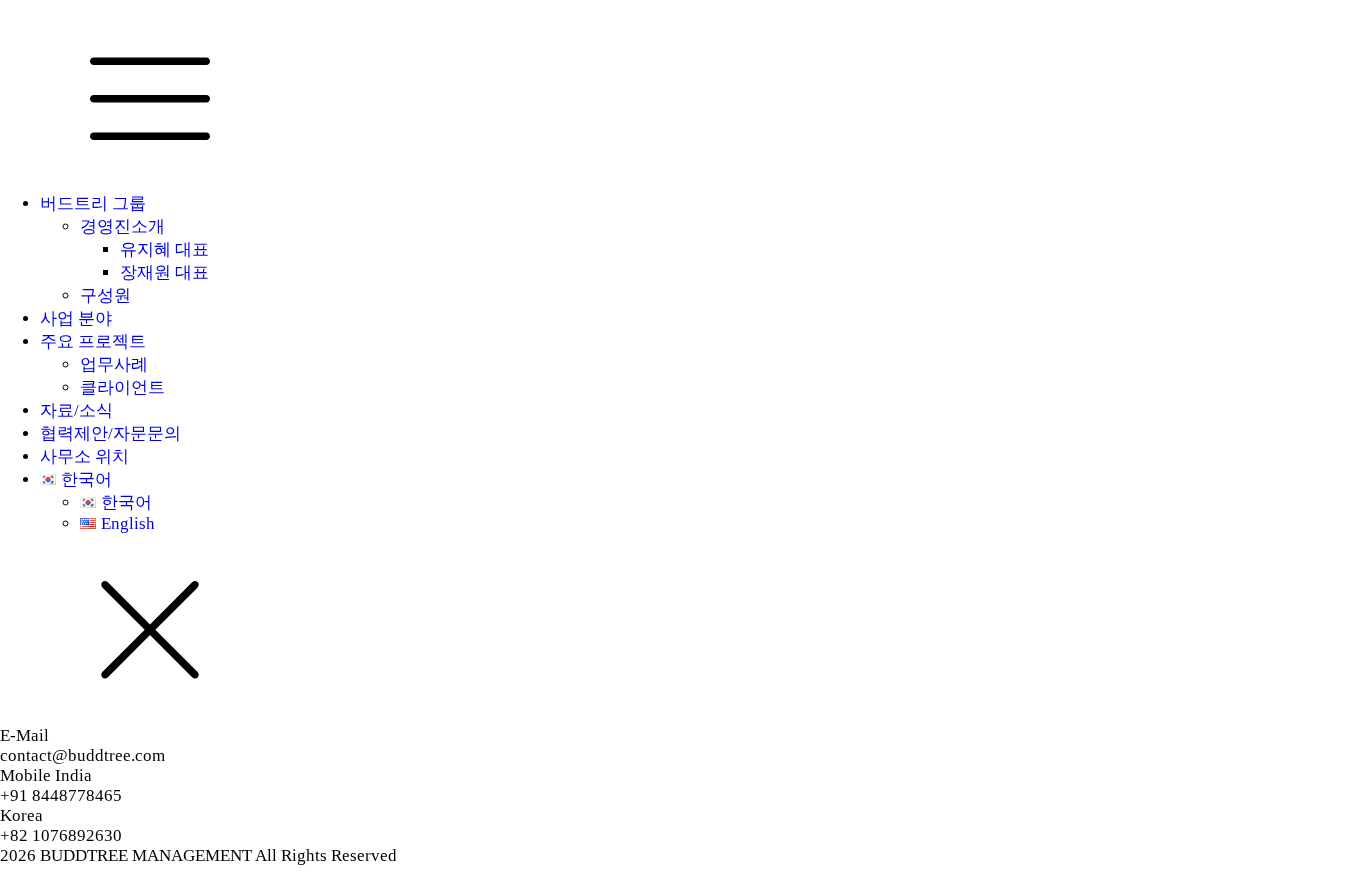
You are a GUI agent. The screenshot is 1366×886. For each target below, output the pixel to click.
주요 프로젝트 (93, 341)
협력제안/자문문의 (110, 433)
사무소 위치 (84, 456)
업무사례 (114, 364)
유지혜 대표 (164, 249)
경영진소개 (122, 226)
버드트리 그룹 (93, 203)
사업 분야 (76, 318)
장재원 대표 (164, 272)
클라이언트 (122, 387)
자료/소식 (76, 410)
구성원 (105, 295)
